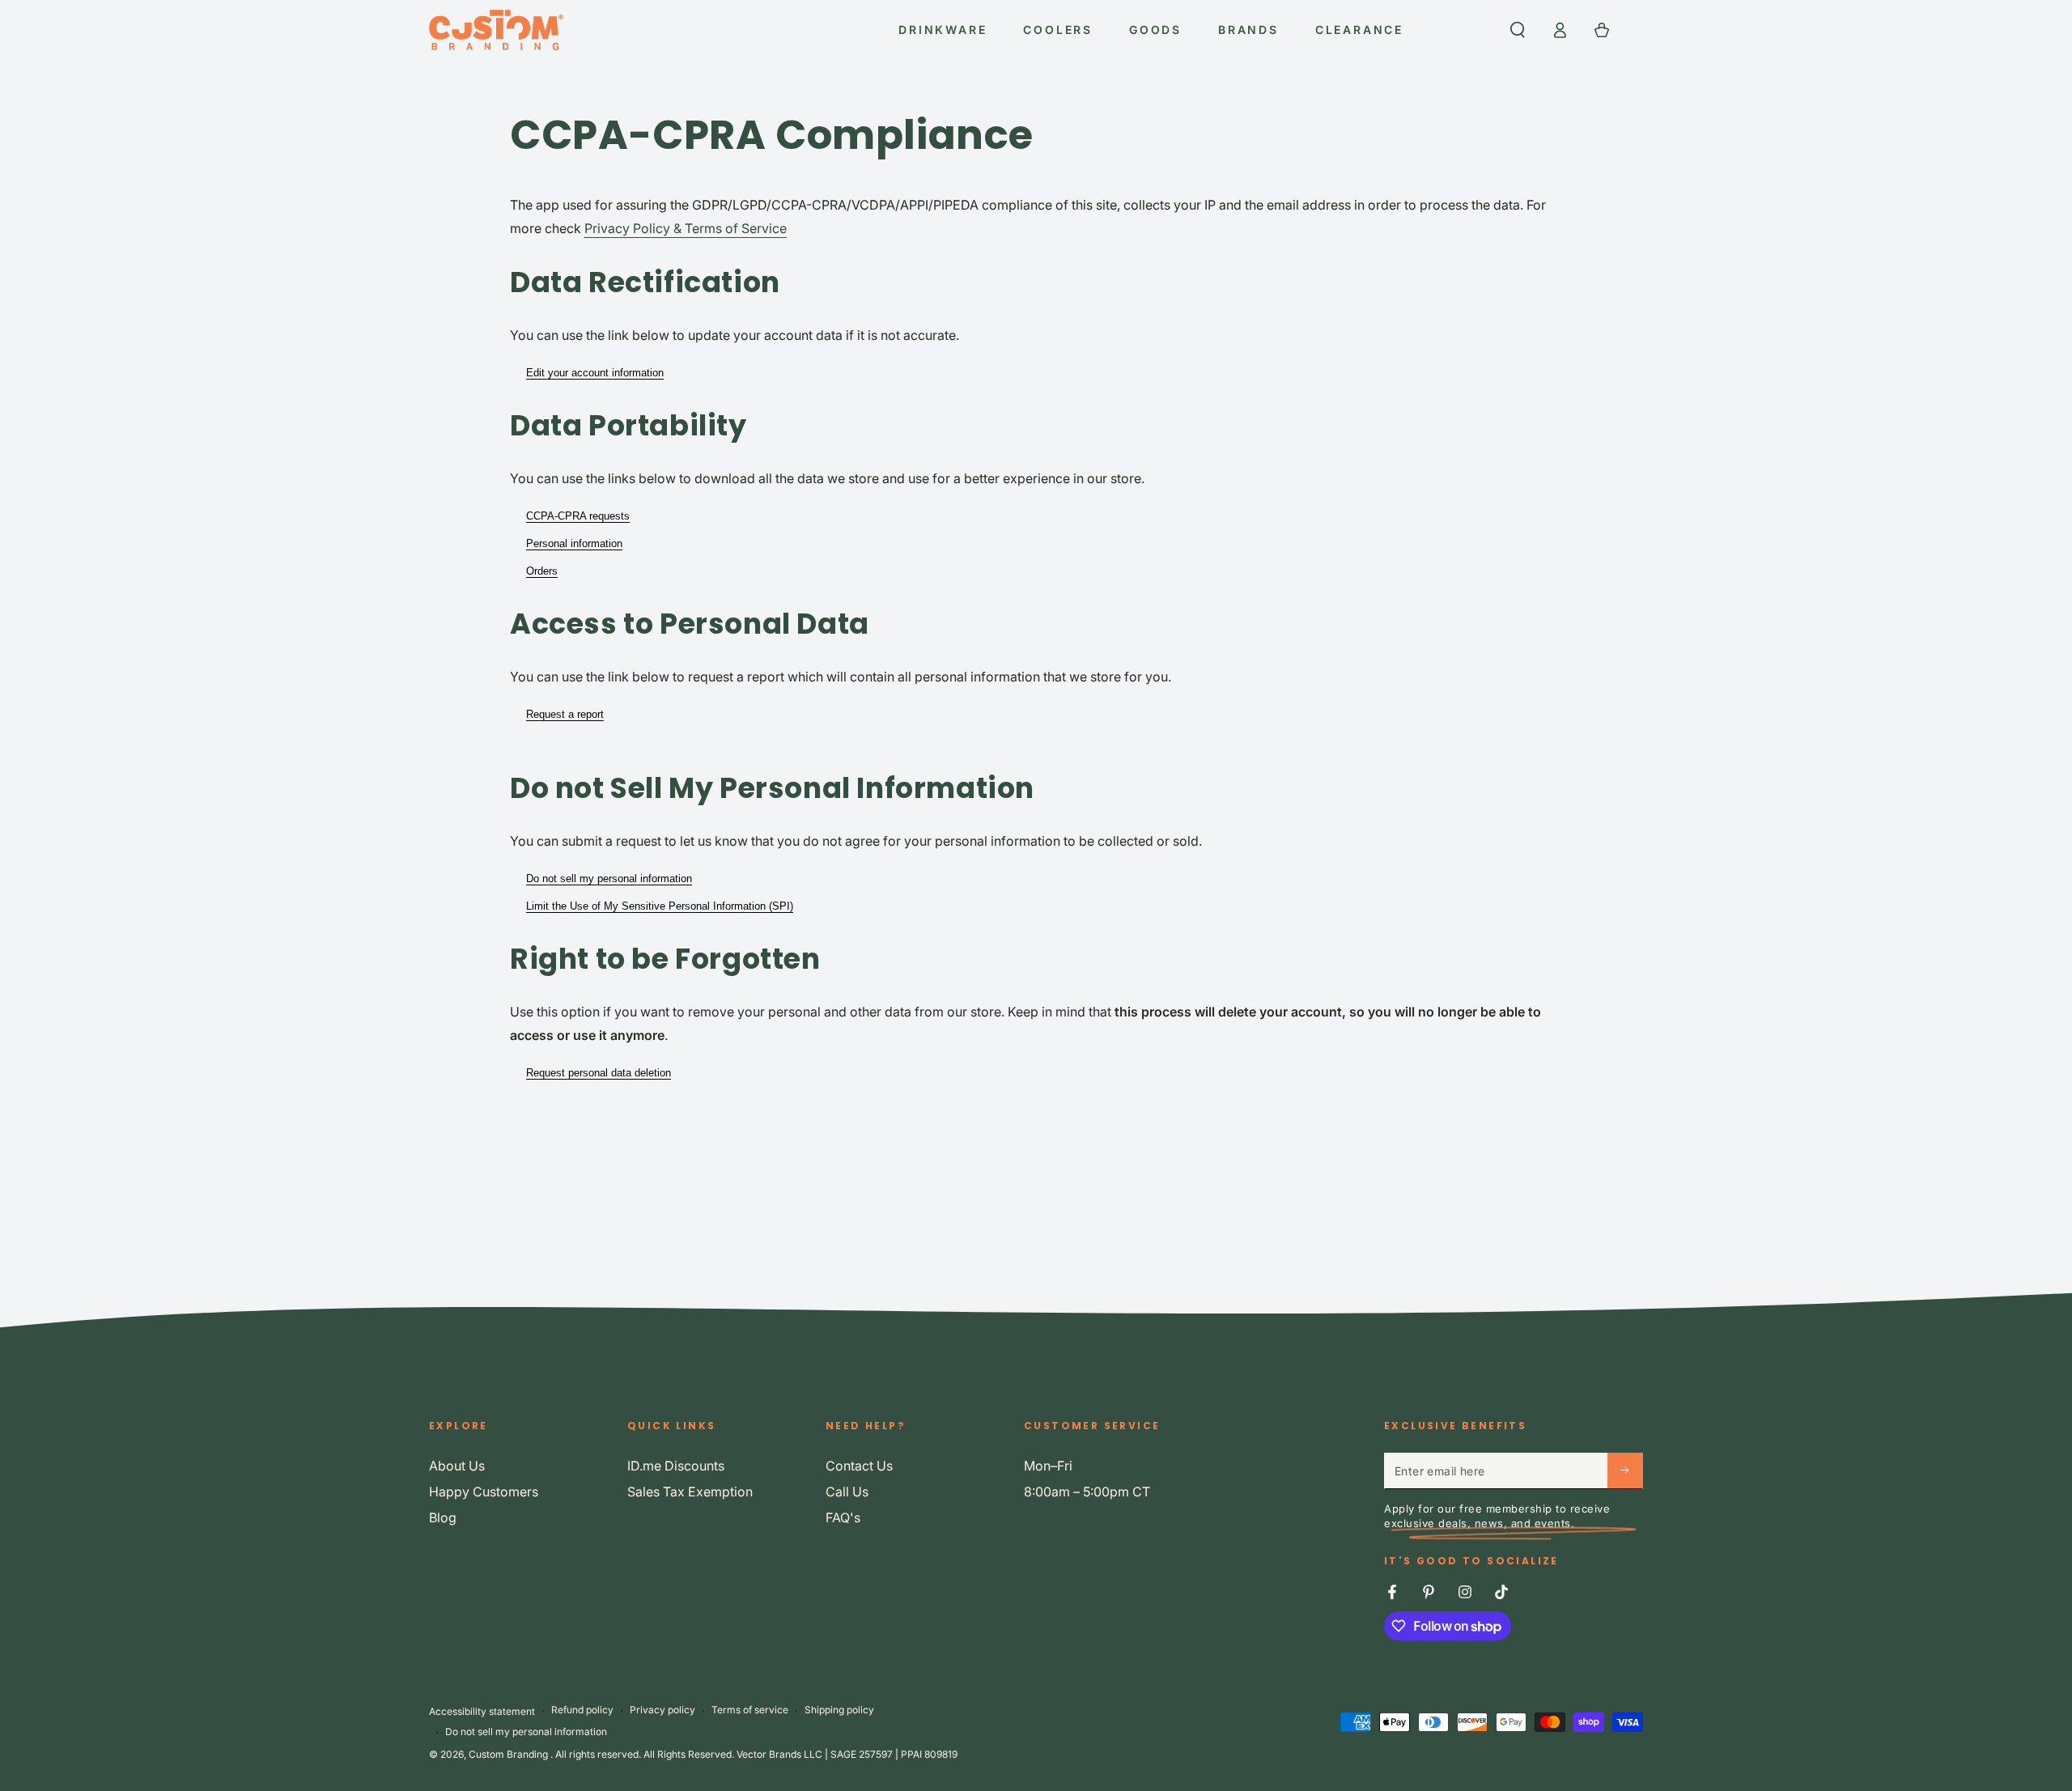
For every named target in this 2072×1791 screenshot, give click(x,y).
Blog (443, 1517)
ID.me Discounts (676, 1466)
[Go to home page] (496, 30)
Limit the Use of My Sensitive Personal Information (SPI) (660, 906)
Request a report (565, 714)
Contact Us (859, 1466)
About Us (457, 1466)
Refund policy (582, 1710)
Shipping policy (839, 1710)
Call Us (847, 1492)
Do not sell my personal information (609, 879)
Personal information (574, 543)
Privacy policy (662, 1710)
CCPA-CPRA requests (578, 516)
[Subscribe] (1625, 1471)
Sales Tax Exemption (690, 1492)
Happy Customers (484, 1492)
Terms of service (750, 1710)
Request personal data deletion (599, 1073)
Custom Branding (510, 1754)
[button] (1518, 30)
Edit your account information (595, 373)
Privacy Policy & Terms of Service (686, 228)
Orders (542, 571)
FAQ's (843, 1517)
